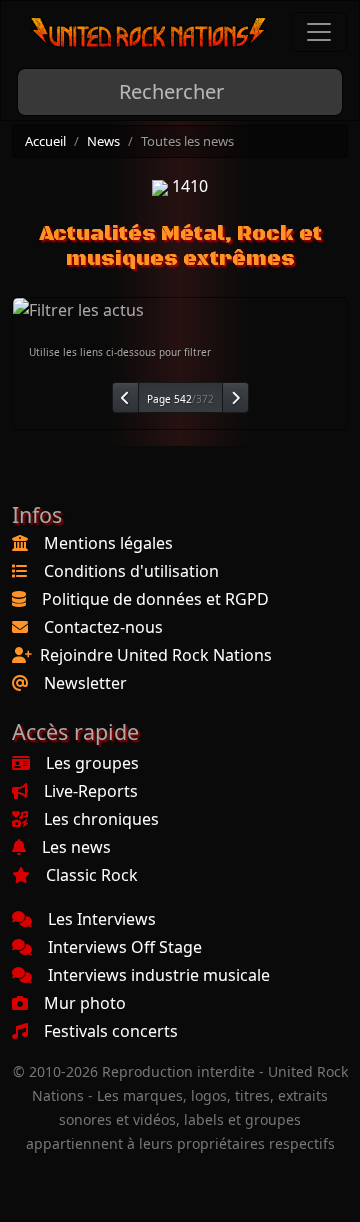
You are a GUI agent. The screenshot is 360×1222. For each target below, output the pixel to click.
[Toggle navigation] (319, 32)
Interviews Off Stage (125, 947)
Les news (76, 847)
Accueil (45, 141)
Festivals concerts (111, 1031)
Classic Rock (92, 875)
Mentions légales (108, 543)
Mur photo (85, 1003)
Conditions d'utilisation (131, 571)
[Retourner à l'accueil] (149, 32)
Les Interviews (102, 919)
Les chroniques (101, 819)
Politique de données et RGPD (155, 599)
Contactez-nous (103, 627)
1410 (188, 186)
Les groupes (92, 763)
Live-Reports (91, 791)
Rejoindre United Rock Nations (156, 655)
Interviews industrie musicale (159, 975)
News (103, 141)
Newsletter (85, 683)
